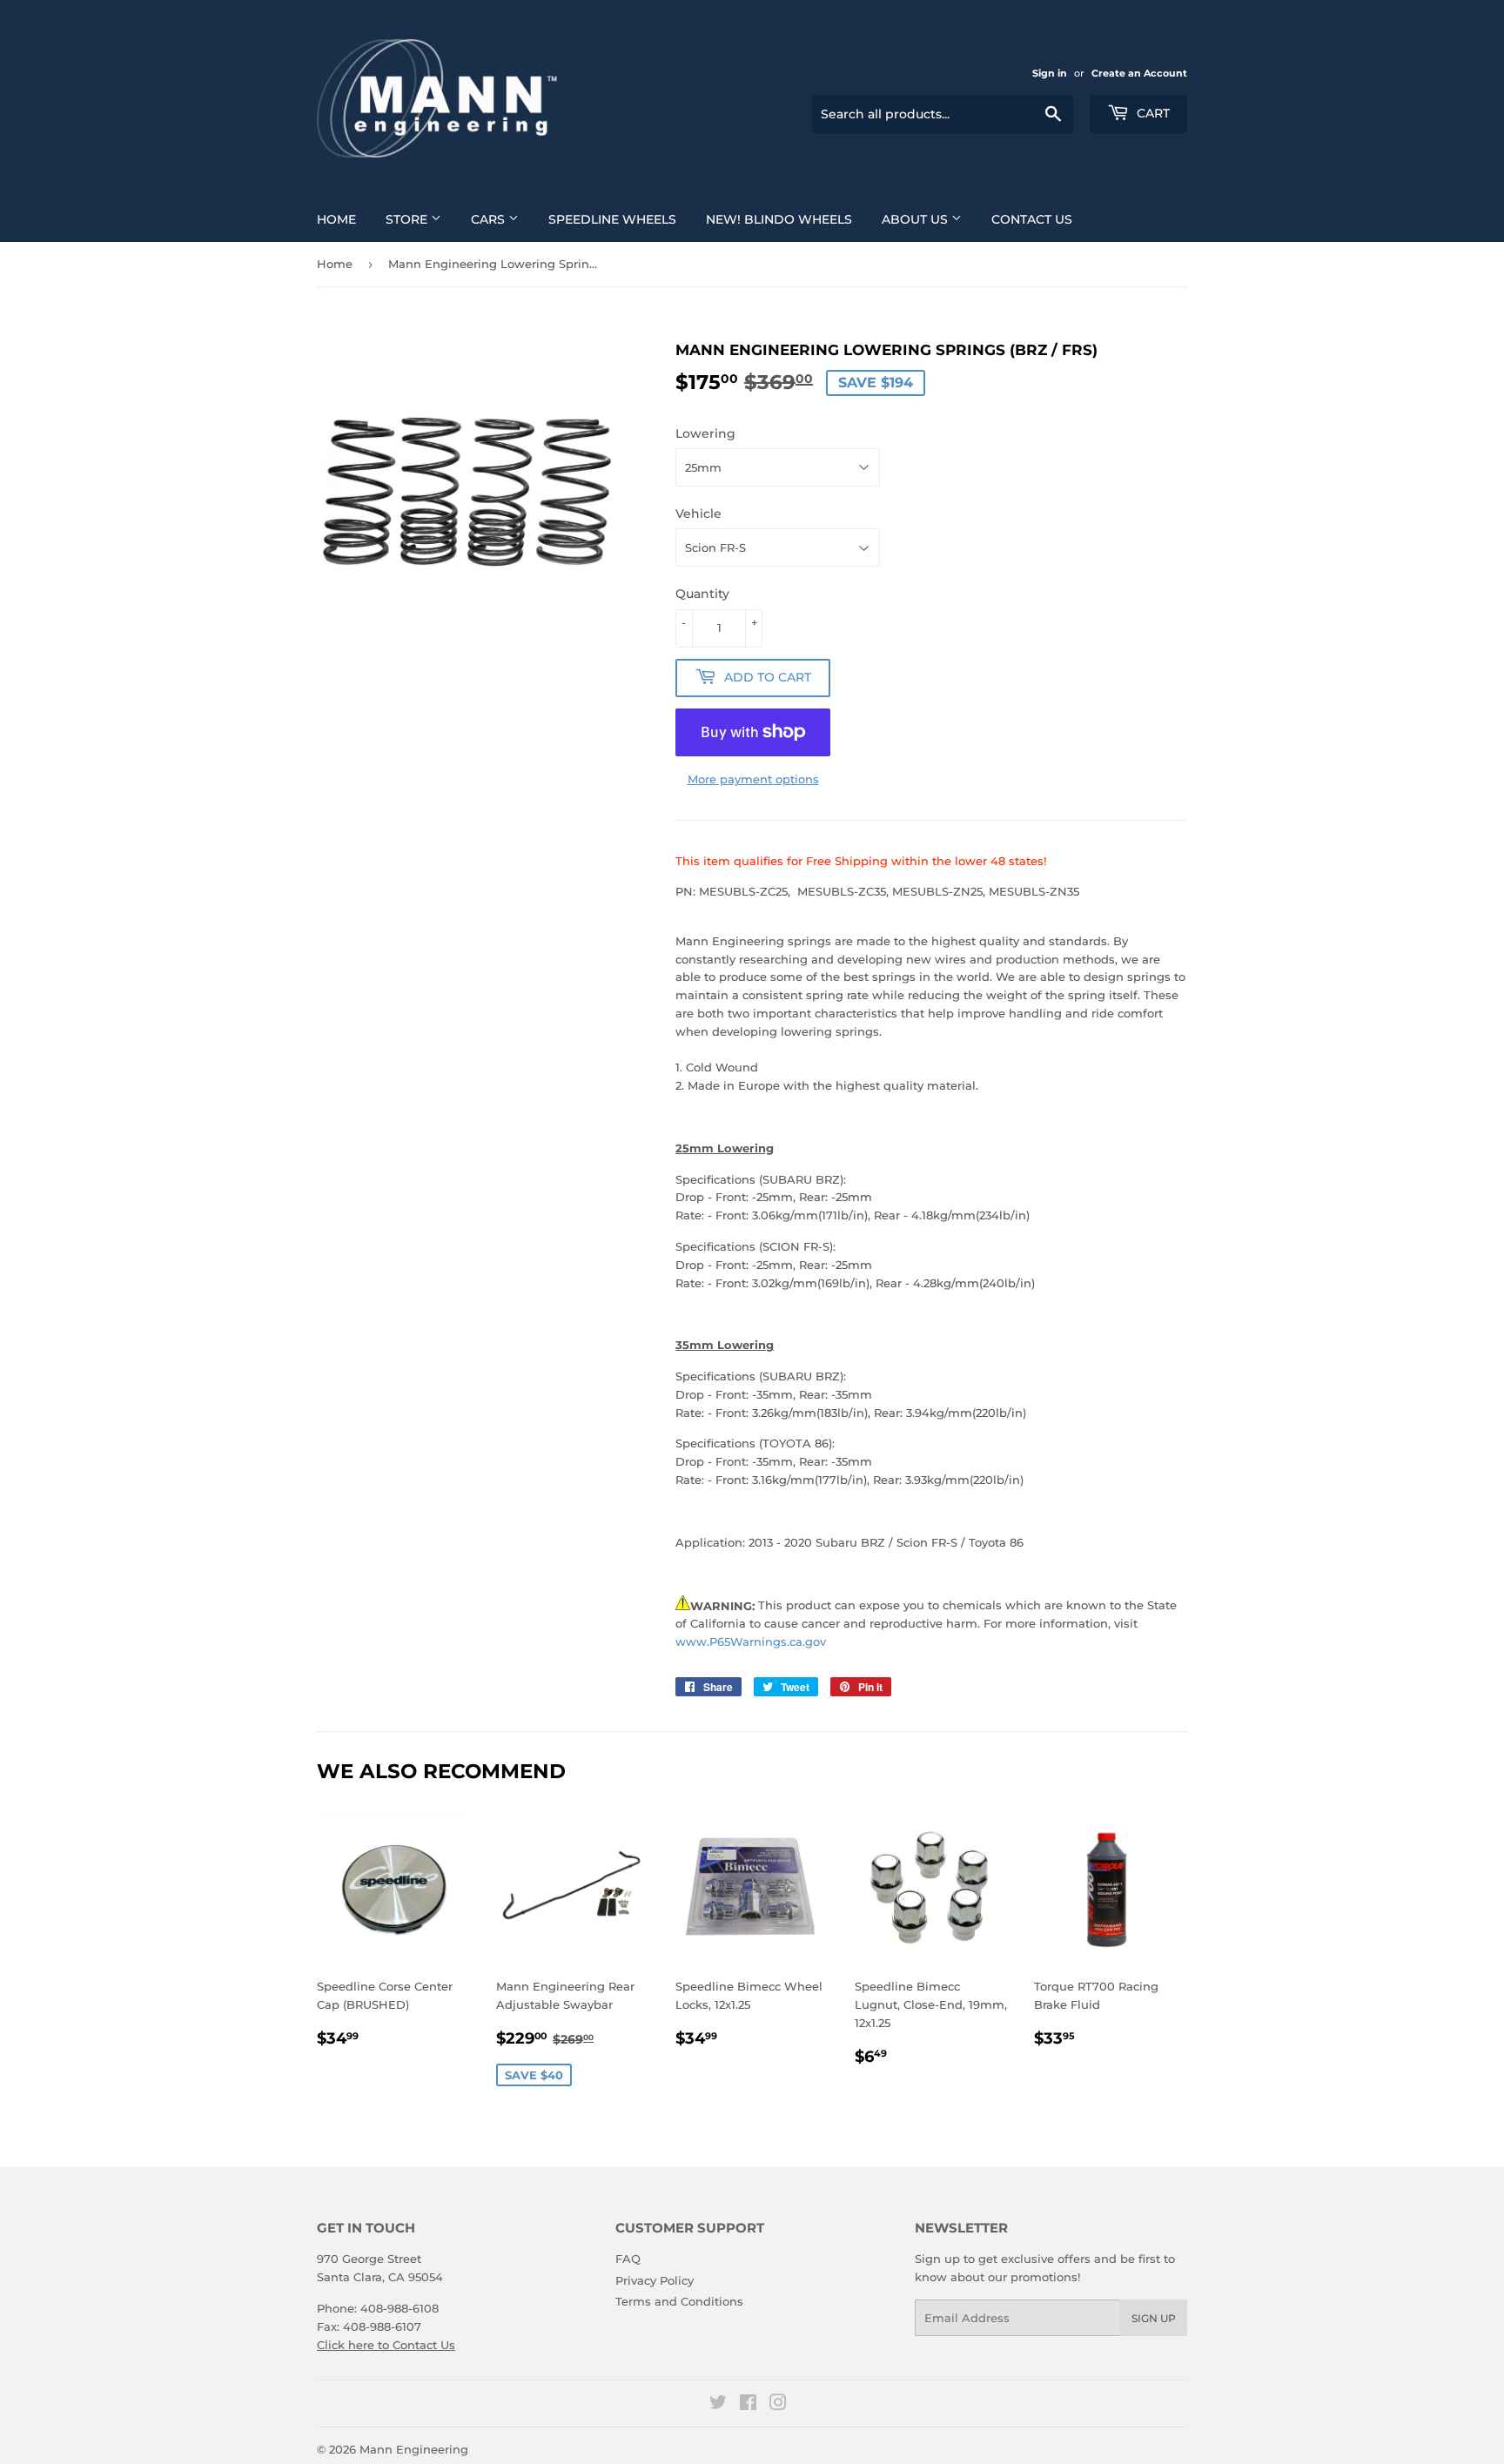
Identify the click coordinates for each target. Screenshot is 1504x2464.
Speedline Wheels (612, 219)
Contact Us (1032, 219)
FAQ (628, 2259)
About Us (916, 219)
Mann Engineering (414, 2449)
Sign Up (1154, 2318)
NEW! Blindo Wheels (779, 219)
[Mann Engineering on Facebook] (748, 2405)
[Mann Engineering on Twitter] (718, 2405)
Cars (490, 219)
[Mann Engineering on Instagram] (778, 2405)
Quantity (702, 594)
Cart (1151, 113)
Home (336, 219)
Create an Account (1139, 73)
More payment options (753, 779)
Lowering (705, 433)
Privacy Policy (655, 2280)
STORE (408, 219)
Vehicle (698, 514)
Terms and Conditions (679, 2301)
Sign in (1050, 73)
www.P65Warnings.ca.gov (751, 1642)
